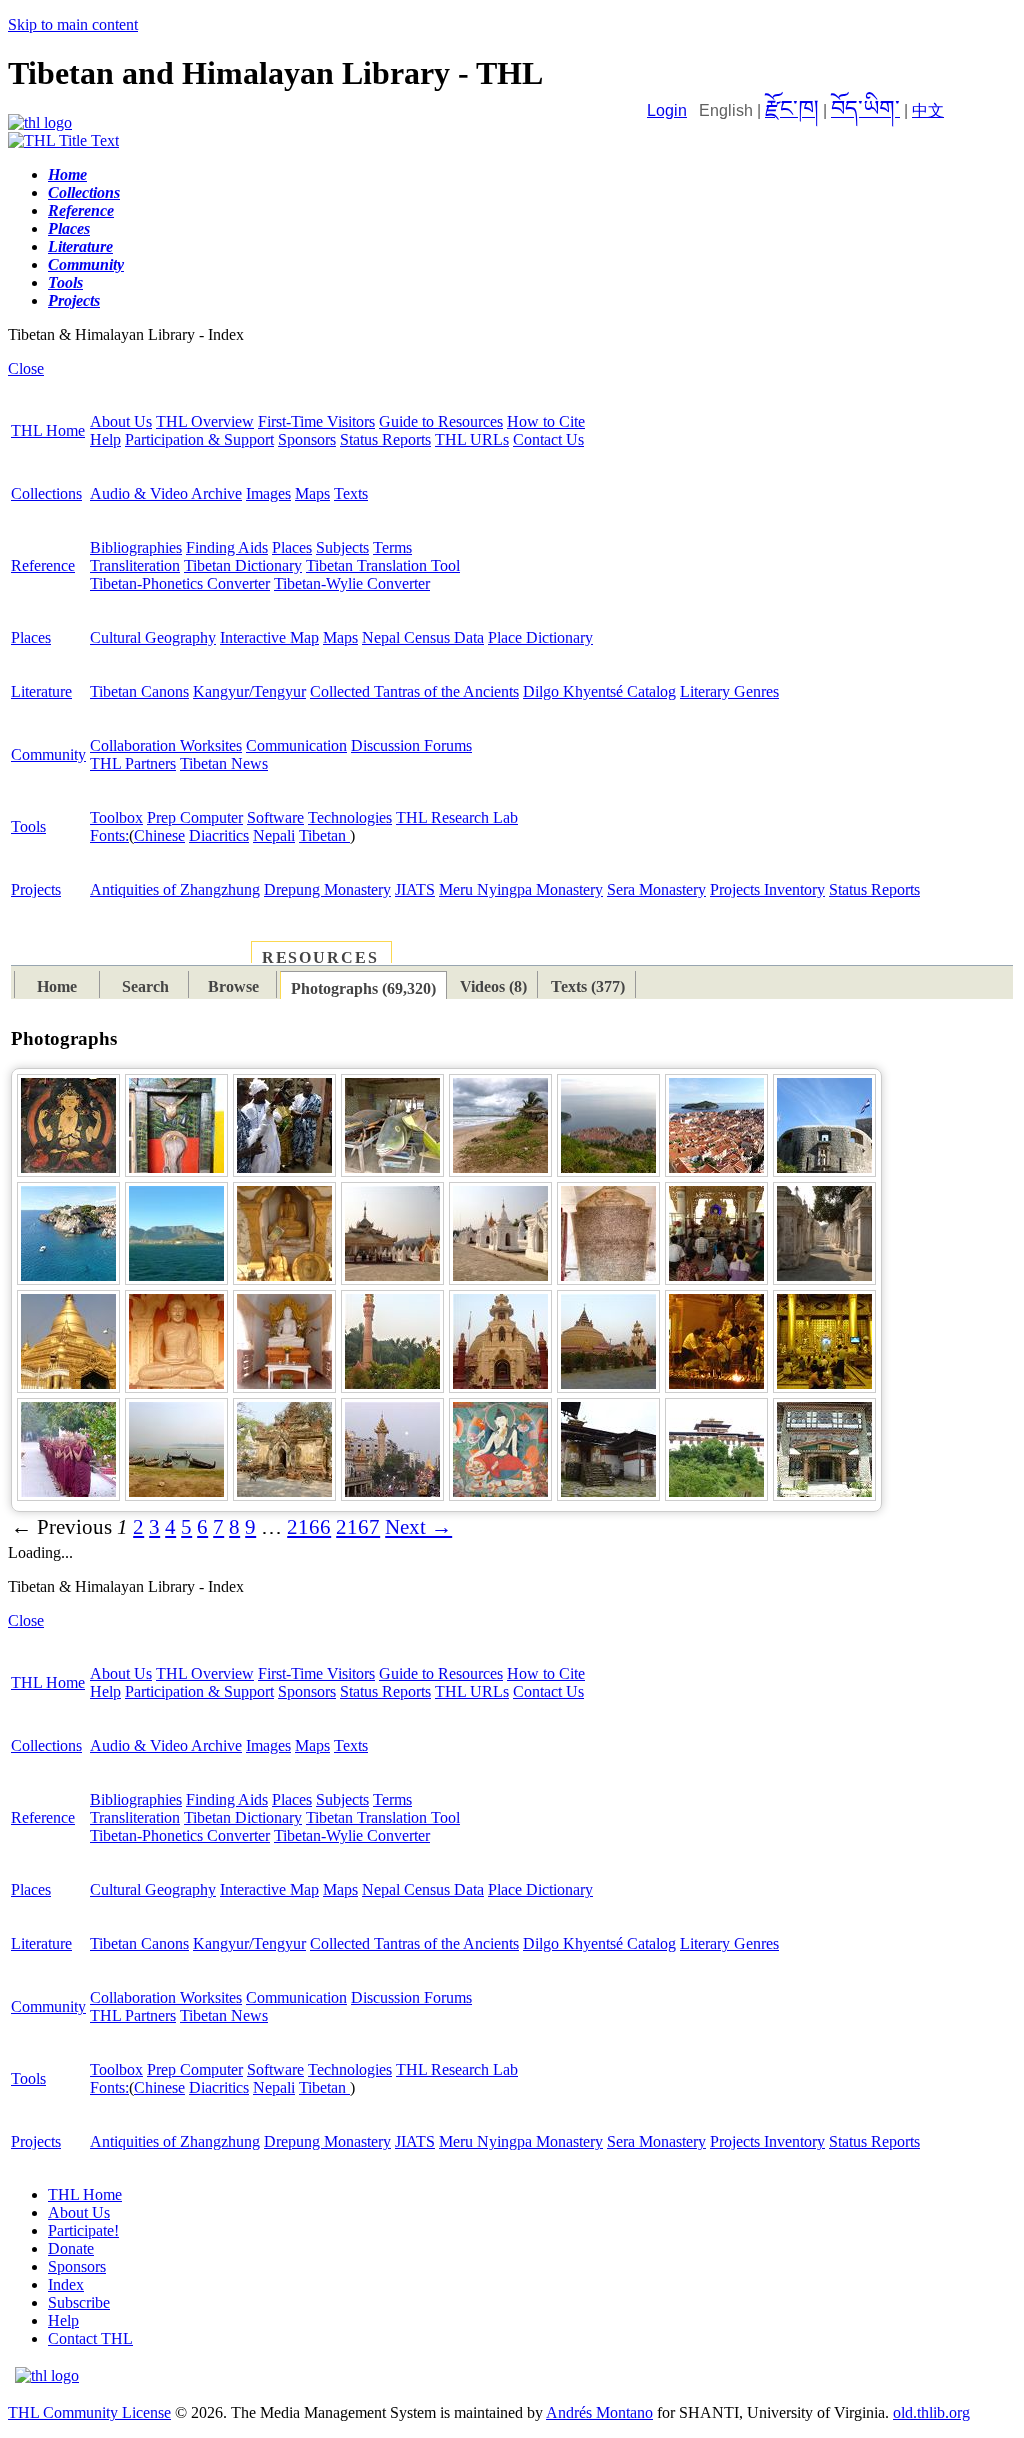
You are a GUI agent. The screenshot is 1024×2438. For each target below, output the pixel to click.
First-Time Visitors (316, 421)
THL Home (48, 430)
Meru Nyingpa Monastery (521, 889)
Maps (312, 493)
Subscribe (79, 2302)
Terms (392, 547)
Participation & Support (199, 439)
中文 (928, 110)
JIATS (415, 889)
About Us (121, 421)
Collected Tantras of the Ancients (414, 691)
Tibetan (324, 835)
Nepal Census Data (423, 637)
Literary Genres (729, 691)
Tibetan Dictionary (243, 565)
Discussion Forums (411, 745)
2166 (309, 1527)
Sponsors (307, 439)
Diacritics (219, 835)
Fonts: (109, 835)
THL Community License (89, 2412)
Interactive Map (269, 637)
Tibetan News (224, 763)
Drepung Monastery (327, 889)
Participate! (83, 2230)
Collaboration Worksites (166, 745)
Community (48, 754)
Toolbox (116, 817)
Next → (418, 1527)
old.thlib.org (931, 2412)
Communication (296, 745)
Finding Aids (227, 547)
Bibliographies (136, 547)
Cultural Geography (153, 637)
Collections (46, 493)
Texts (351, 493)
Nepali (274, 835)
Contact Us (548, 439)
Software (275, 817)
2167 (358, 1527)
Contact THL (90, 2338)
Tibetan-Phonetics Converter (180, 583)
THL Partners (133, 763)
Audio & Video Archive (166, 493)
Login (667, 110)
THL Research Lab (457, 817)
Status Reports (385, 439)
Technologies (350, 817)
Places (292, 547)
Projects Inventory (767, 889)
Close (26, 368)
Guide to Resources (441, 421)
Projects (36, 889)
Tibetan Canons (139, 691)
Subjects (342, 547)
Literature (41, 691)
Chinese (159, 835)
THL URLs (472, 439)
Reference (43, 565)
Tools (28, 826)
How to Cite (546, 421)
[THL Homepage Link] (40, 122)
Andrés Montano (599, 2412)
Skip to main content (73, 24)
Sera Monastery (656, 889)
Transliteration (135, 565)
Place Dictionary (540, 637)
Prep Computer (195, 817)
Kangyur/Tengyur (249, 691)
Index (66, 2284)
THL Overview (205, 421)
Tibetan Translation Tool (383, 565)
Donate (71, 2248)
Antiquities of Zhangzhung (175, 889)
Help (105, 439)
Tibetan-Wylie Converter (352, 583)
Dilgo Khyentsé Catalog (599, 691)
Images (268, 493)
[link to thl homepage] (47, 2375)
